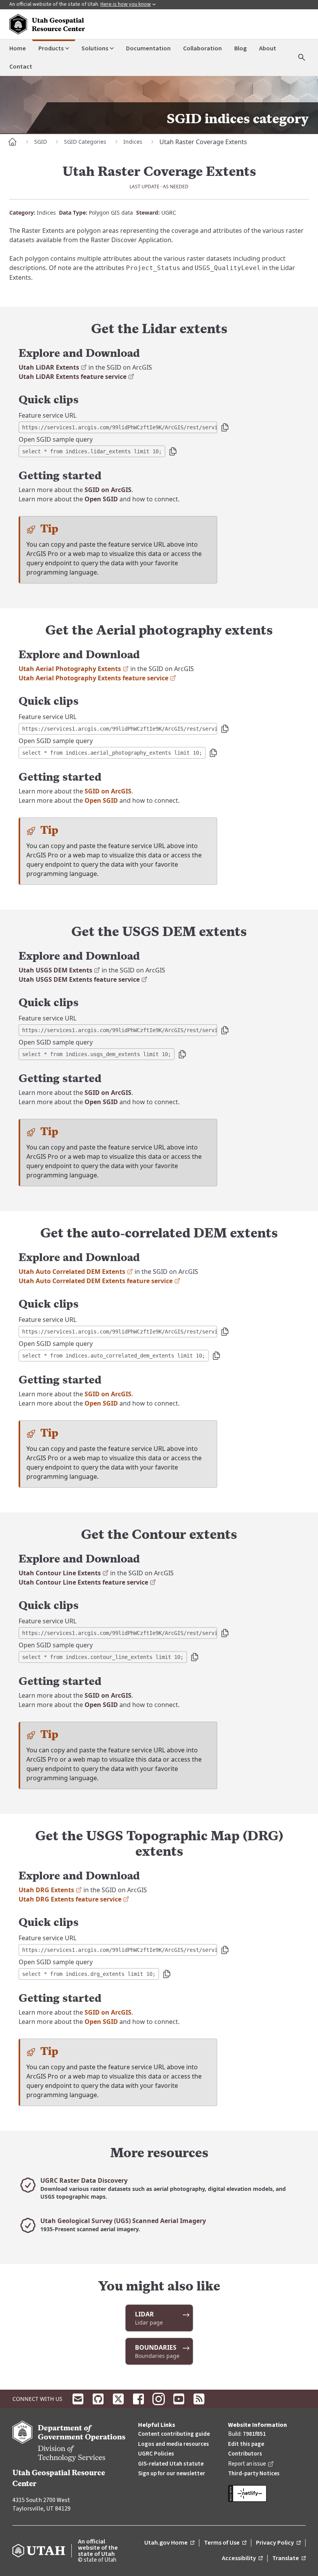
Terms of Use (225, 2543)
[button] (225, 427)
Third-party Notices (254, 2474)
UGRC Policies (156, 2454)
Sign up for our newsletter (172, 2474)
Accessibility (242, 2559)
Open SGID (101, 499)
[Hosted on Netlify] (267, 2493)
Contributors (245, 2454)
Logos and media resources (174, 2444)
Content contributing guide (174, 2434)
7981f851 (254, 2434)
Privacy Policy (278, 2543)
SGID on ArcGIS (108, 490)
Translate (289, 2559)
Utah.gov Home (169, 2543)
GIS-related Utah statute (171, 2464)
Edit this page (246, 2444)
